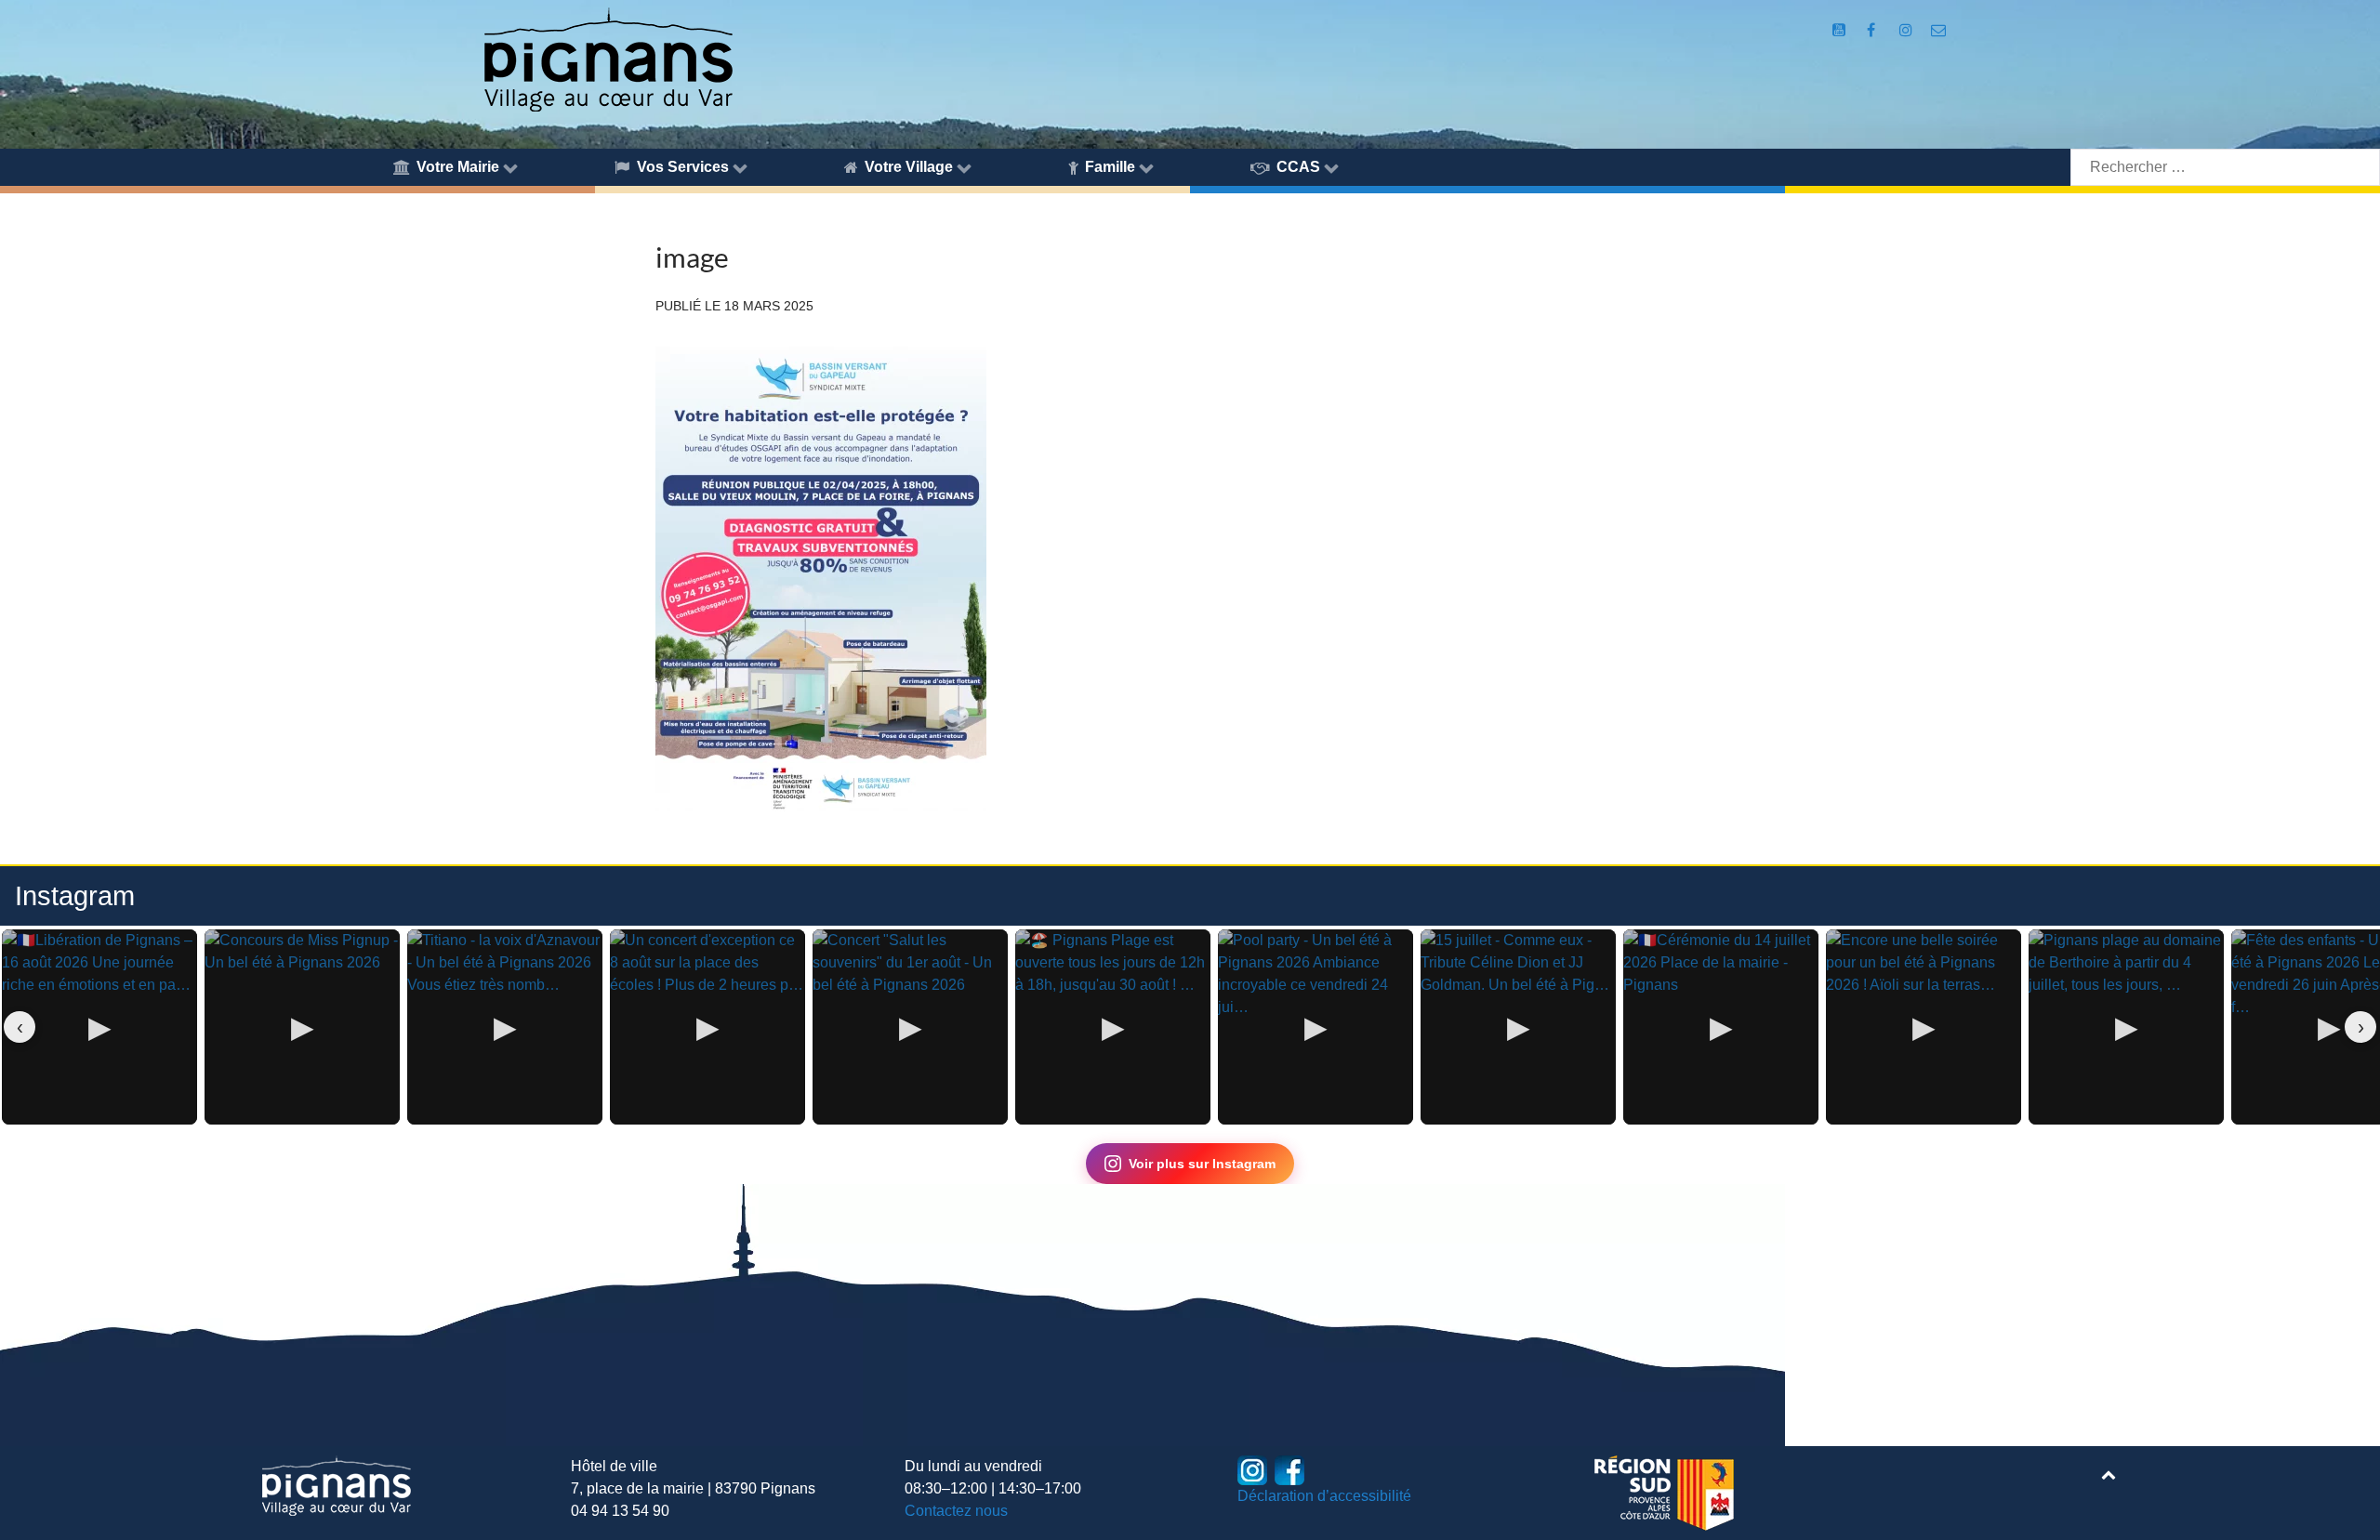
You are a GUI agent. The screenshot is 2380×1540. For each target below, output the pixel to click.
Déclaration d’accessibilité (1324, 1496)
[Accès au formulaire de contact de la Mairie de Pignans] (1938, 30)
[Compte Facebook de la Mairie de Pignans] (1873, 30)
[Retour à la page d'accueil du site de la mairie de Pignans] (607, 58)
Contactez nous (956, 1511)
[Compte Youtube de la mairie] (1841, 30)
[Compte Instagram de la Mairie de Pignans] (1907, 30)
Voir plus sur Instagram (1202, 1164)
